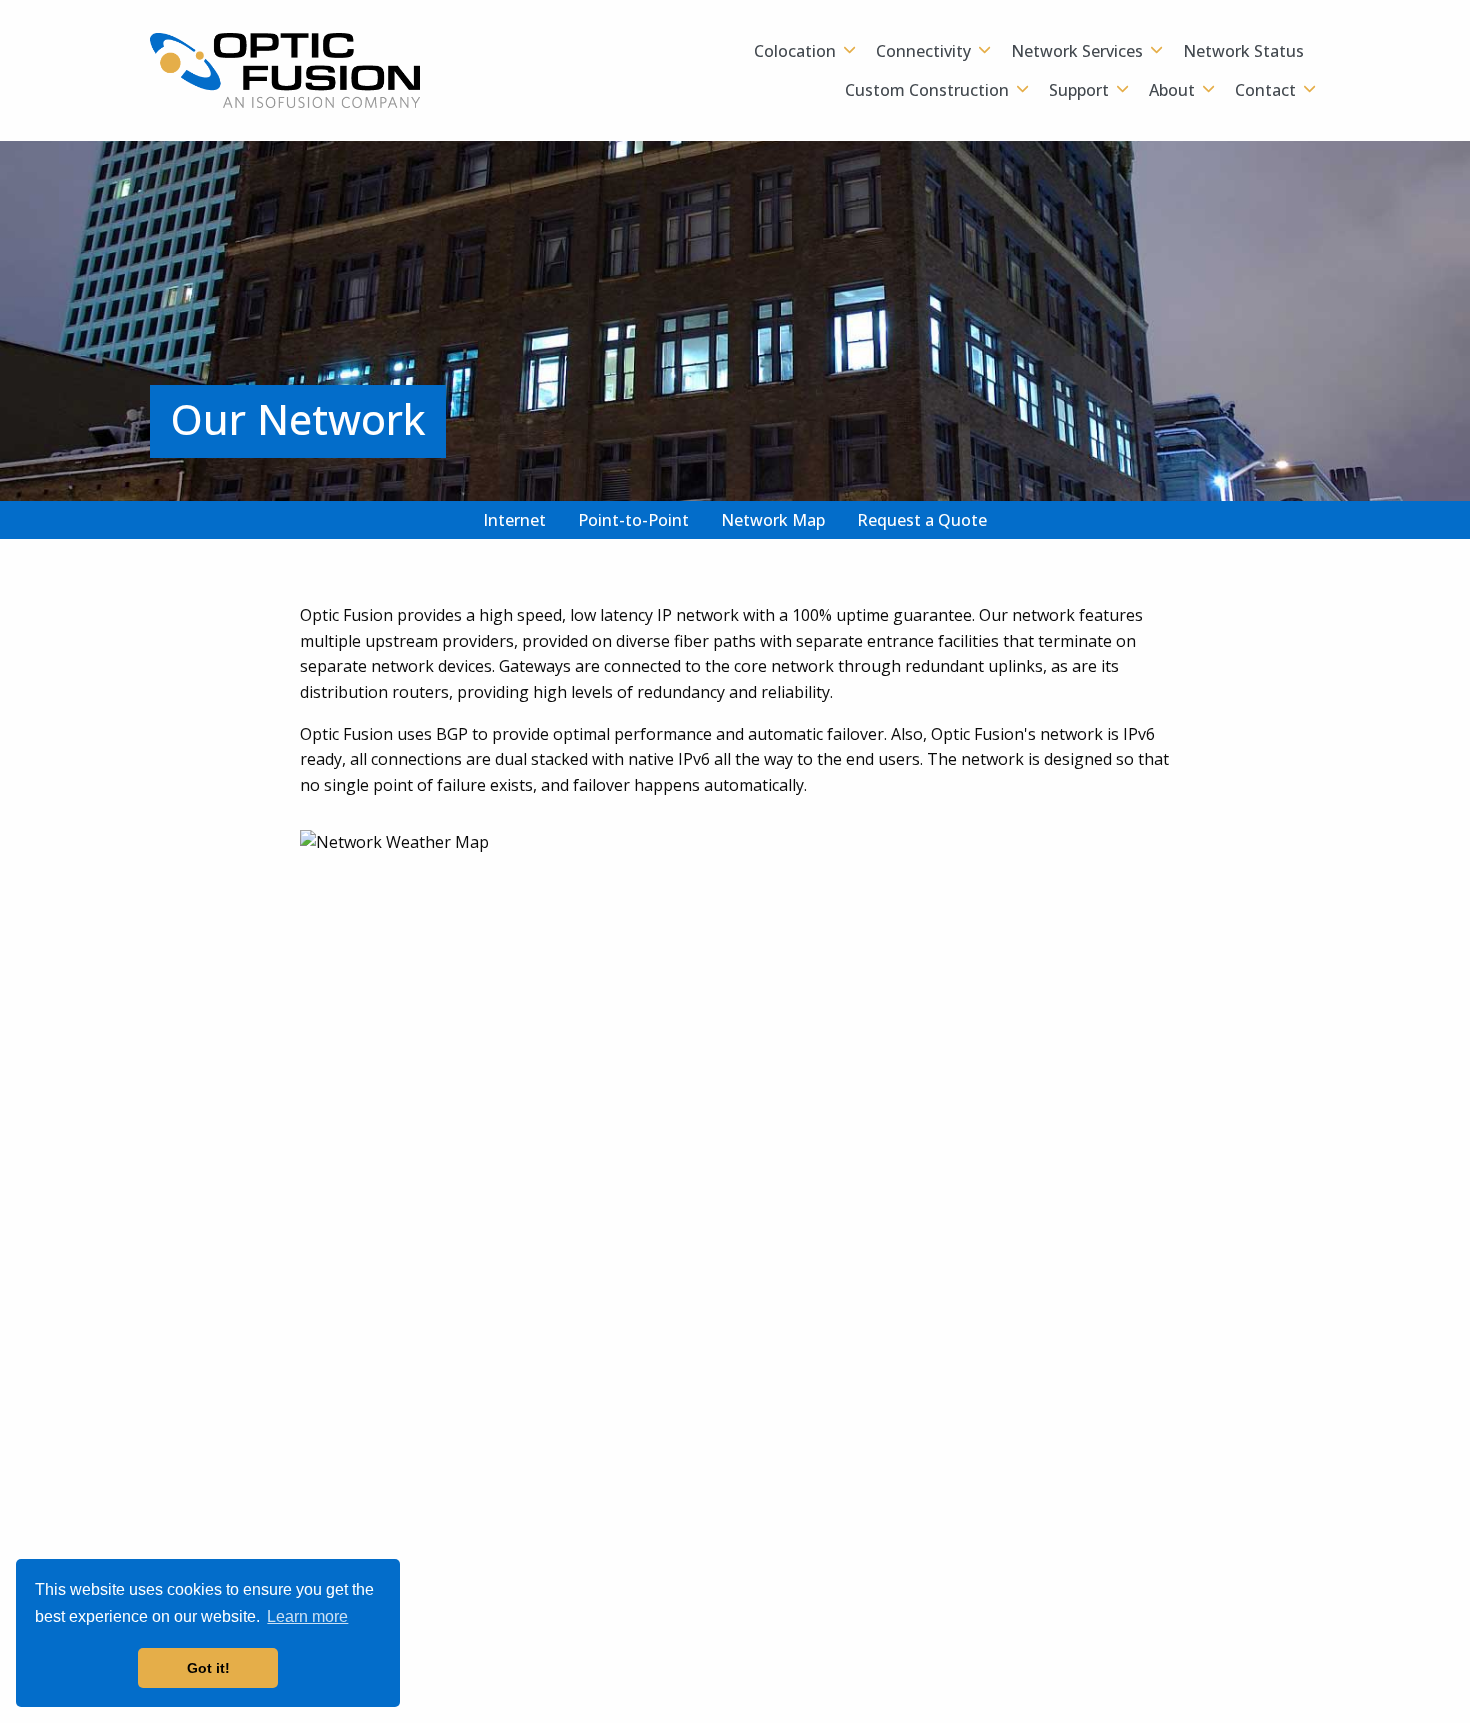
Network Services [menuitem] (1077, 51)
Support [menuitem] (1079, 90)
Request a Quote (922, 520)
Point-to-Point (633, 520)
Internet (514, 520)
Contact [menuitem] (1265, 90)
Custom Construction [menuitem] (927, 90)
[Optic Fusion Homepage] (285, 69)
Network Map (773, 520)
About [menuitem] (1172, 90)
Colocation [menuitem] (795, 51)
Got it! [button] (208, 1668)
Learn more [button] (307, 1616)
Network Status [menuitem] (1243, 51)
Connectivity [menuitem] (923, 51)
